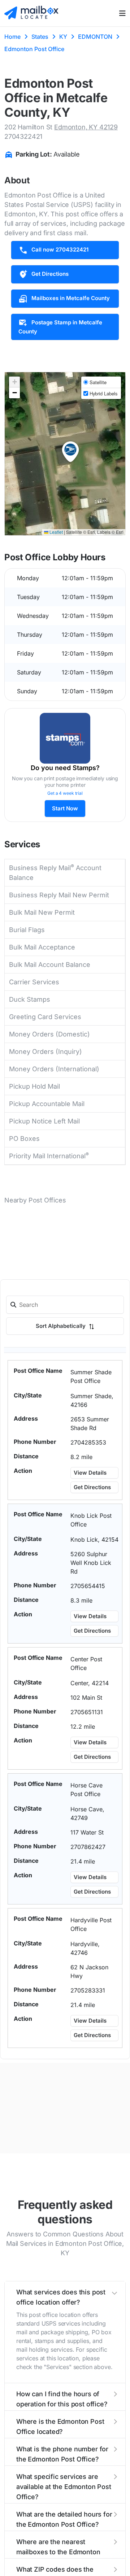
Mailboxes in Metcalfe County (71, 298)
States (40, 37)
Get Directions (50, 274)
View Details (90, 1473)
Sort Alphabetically (61, 1326)
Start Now (65, 808)
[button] (70, 452)
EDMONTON (95, 37)
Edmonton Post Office (34, 49)
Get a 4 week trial (65, 793)
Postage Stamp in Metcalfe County (60, 327)
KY (63, 37)
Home (12, 37)
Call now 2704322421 (60, 250)
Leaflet (56, 532)
